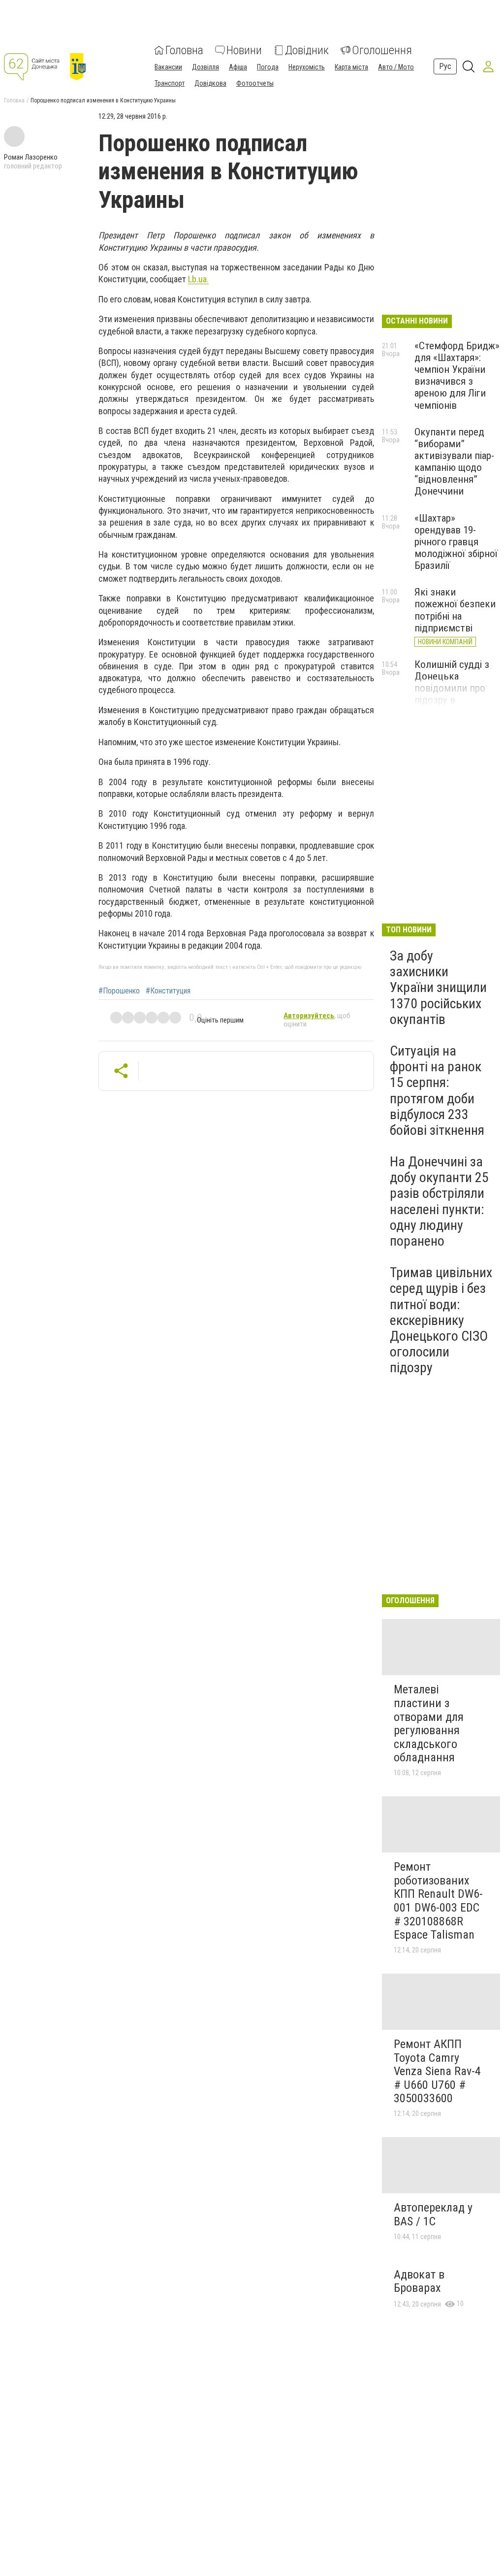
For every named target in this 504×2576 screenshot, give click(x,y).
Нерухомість (307, 67)
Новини (244, 50)
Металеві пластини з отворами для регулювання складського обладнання (429, 1723)
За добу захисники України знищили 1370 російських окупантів (438, 988)
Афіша (238, 67)
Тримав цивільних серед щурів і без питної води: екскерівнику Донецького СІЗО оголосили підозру (441, 1320)
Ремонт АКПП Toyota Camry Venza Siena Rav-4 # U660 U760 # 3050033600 (437, 2071)
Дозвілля (205, 67)
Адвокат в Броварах (419, 2281)
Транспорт (170, 83)
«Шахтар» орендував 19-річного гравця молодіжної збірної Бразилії (456, 542)
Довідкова (210, 83)
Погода (268, 67)
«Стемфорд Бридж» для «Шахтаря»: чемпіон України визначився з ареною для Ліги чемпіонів (457, 376)
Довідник (307, 50)
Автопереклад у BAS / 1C (433, 2214)
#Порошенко (119, 991)
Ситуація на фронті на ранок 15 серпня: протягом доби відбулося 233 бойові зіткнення (437, 1090)
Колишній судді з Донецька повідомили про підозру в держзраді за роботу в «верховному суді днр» (453, 706)
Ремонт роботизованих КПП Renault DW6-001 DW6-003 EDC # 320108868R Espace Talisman (438, 1901)
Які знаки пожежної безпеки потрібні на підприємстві (455, 610)
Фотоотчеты (255, 83)
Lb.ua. (198, 279)
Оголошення (382, 50)
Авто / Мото (396, 67)
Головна (184, 50)
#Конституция (168, 991)
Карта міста (351, 67)
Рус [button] (445, 66)
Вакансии (168, 67)
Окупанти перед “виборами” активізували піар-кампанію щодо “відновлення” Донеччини (454, 462)
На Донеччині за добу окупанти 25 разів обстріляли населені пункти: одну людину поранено (439, 1201)
